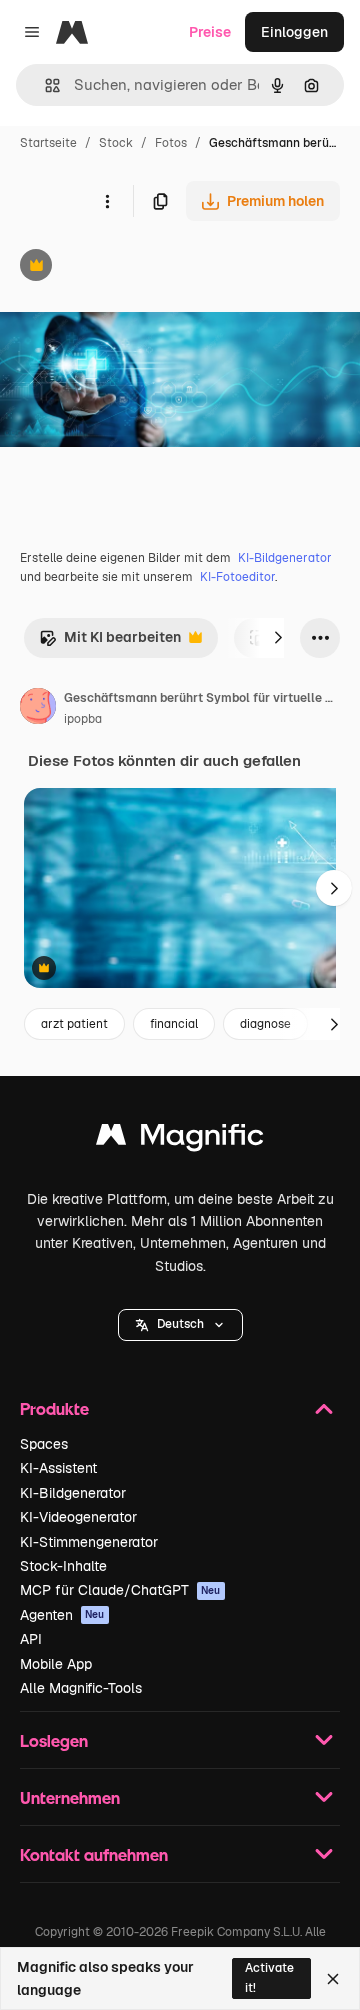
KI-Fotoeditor (237, 577)
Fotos (171, 143)
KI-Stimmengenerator (89, 1542)
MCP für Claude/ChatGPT (120, 1590)
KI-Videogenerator (78, 1517)
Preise (210, 32)
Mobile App (56, 1664)
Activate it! (269, 1977)
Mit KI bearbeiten (110, 642)
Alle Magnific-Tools (81, 1688)
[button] (180, 1325)
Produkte (54, 1408)
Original (128, 267)
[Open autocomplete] (44, 85)
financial (174, 1024)
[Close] (333, 1979)
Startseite (48, 143)
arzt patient (74, 1024)
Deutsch (180, 1324)
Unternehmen (70, 1797)
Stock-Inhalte (63, 1566)
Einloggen (294, 32)
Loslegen (54, 1740)
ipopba (83, 719)
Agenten (62, 1615)
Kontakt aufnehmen (94, 1854)
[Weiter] (278, 638)
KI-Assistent (58, 1468)
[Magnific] (180, 1139)
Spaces (44, 1444)
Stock (116, 143)
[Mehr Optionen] (107, 201)
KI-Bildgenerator (285, 558)
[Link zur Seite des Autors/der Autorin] (38, 709)
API (31, 1639)
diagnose (265, 1024)
